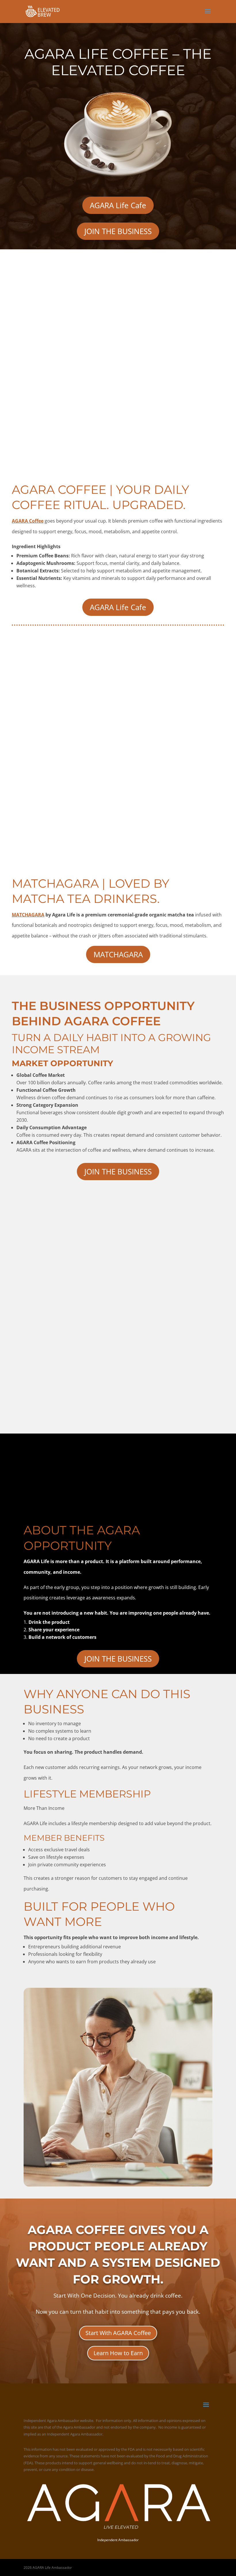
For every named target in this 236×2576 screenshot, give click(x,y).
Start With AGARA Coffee (118, 2333)
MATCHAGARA (28, 915)
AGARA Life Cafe (118, 205)
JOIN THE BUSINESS (118, 231)
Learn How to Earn (118, 2353)
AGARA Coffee (28, 521)
